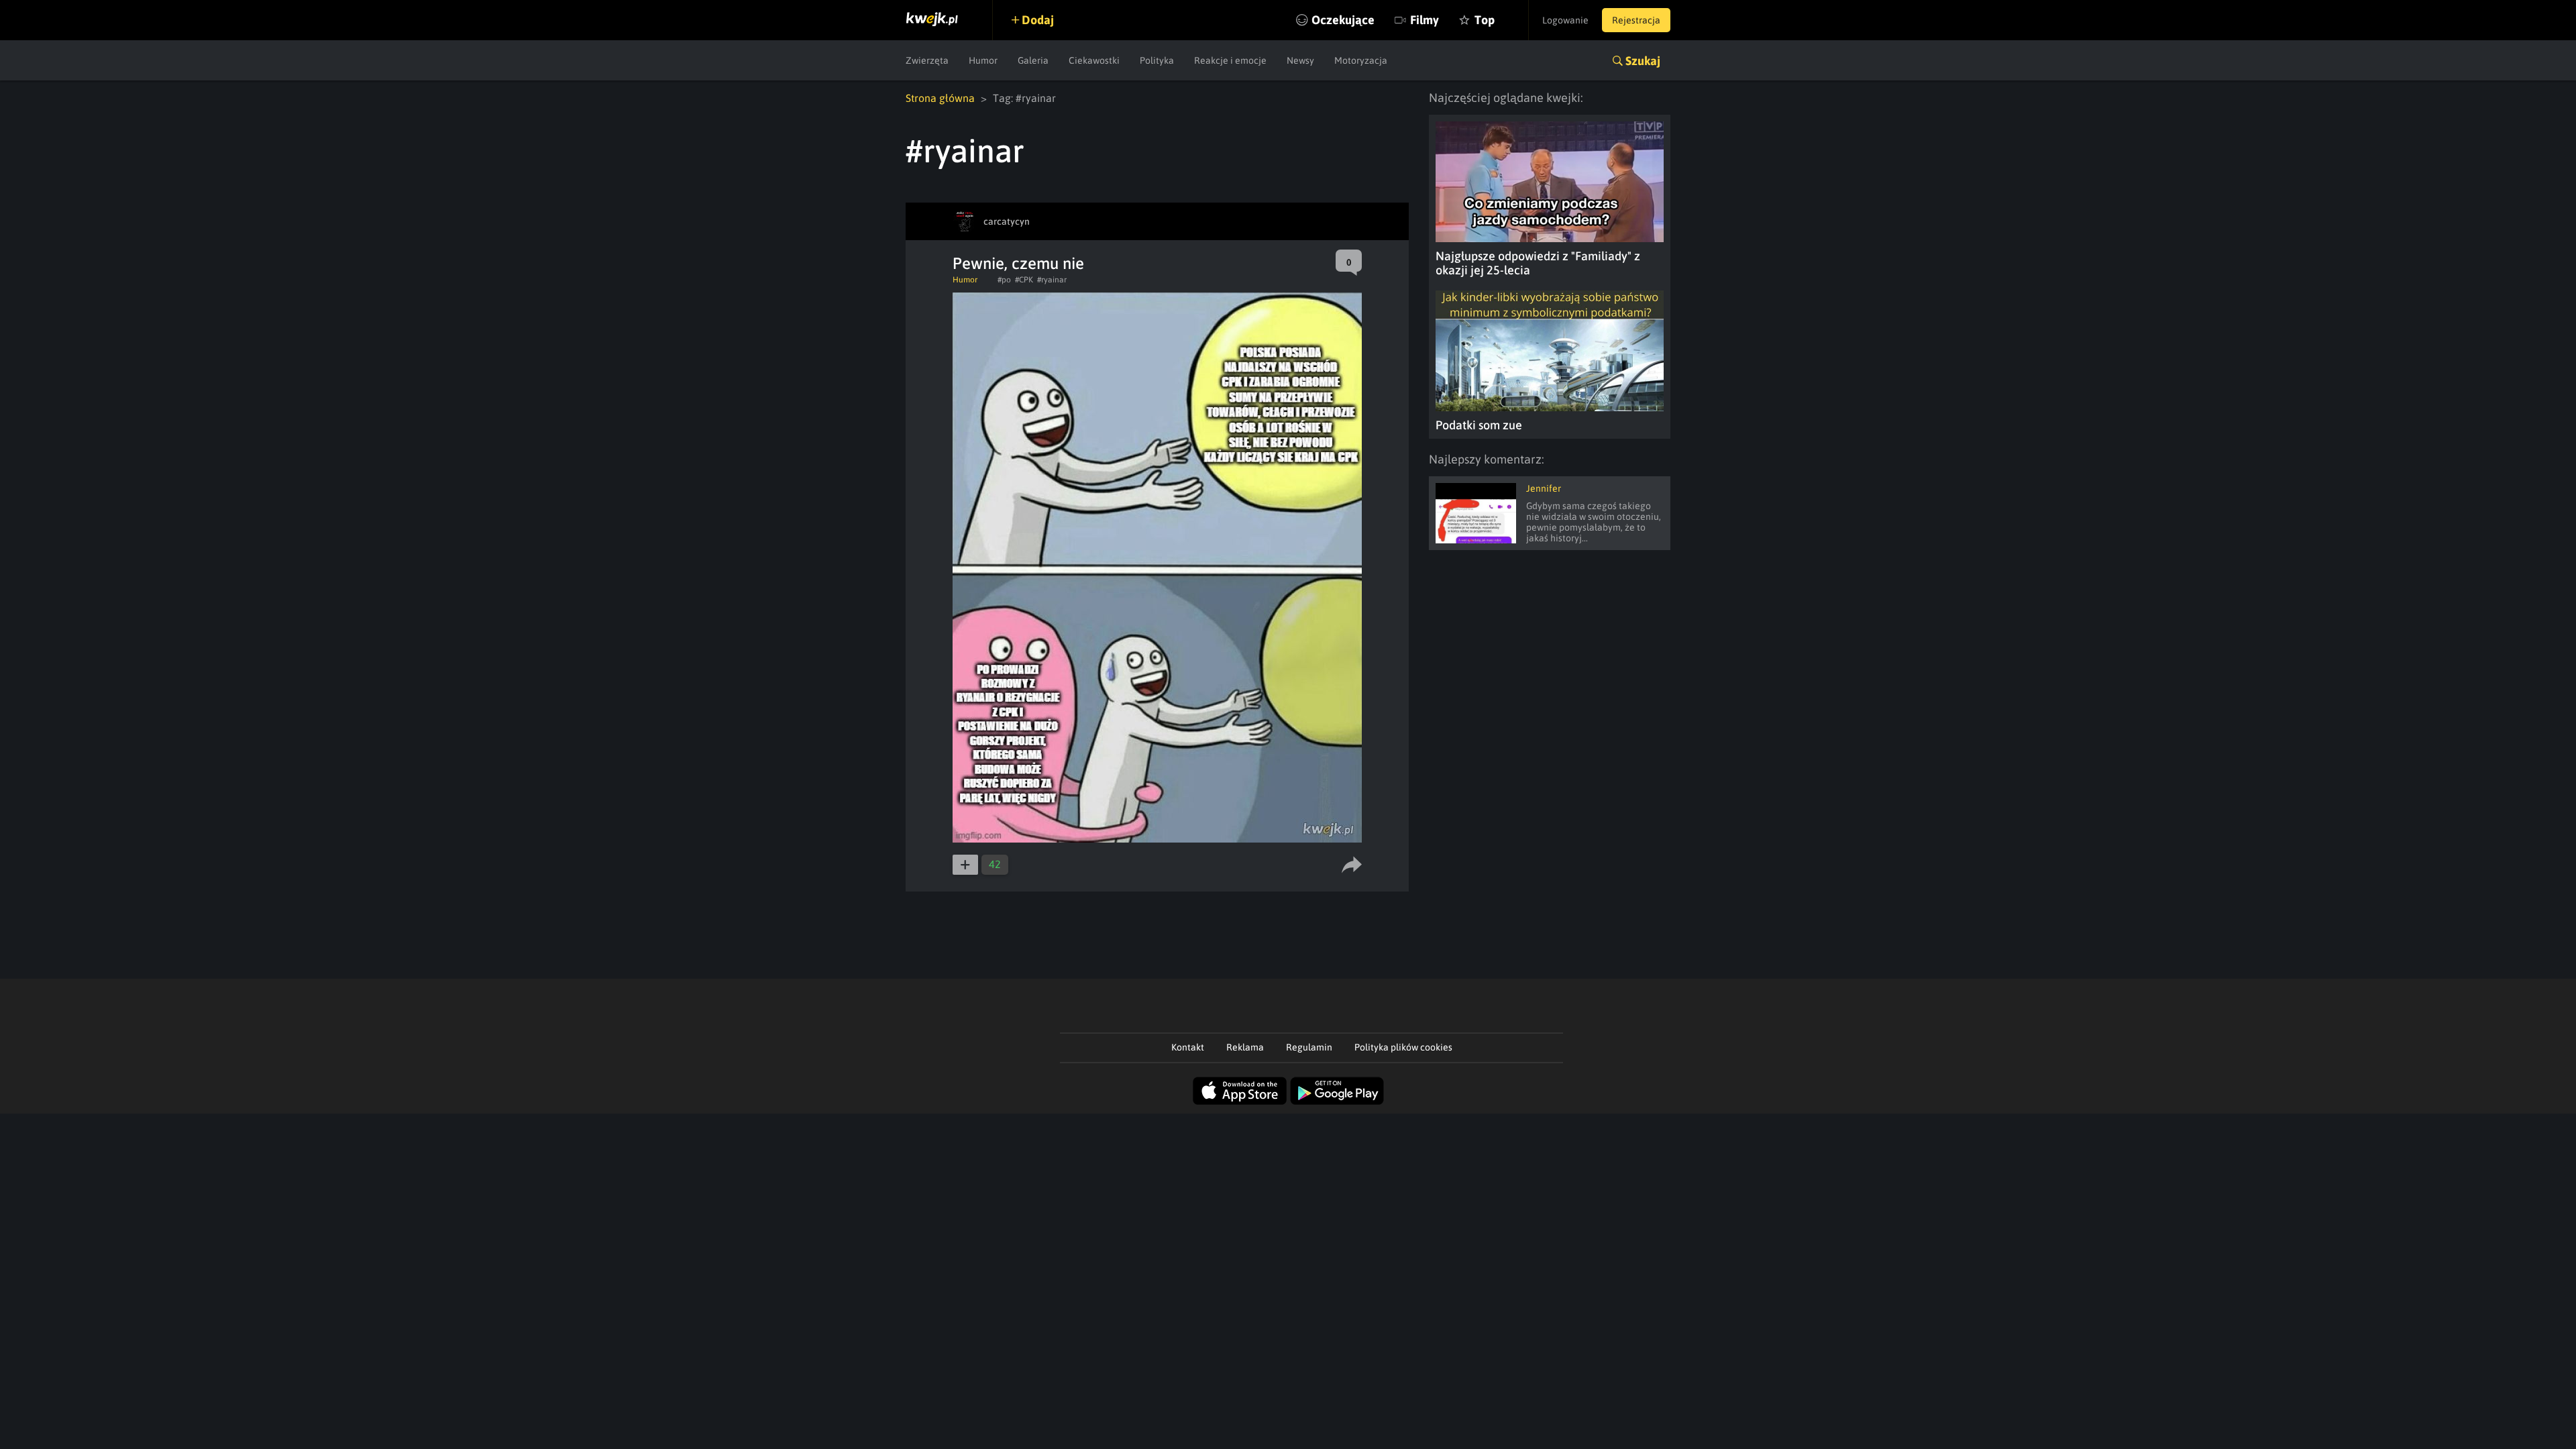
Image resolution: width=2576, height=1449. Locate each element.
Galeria (1033, 60)
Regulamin (1309, 1047)
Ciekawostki (1094, 60)
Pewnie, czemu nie (1018, 263)
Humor (983, 60)
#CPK (1024, 280)
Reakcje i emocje (1230, 60)
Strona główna (940, 98)
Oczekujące (1343, 20)
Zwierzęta (927, 60)
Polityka (1157, 60)
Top (1485, 20)
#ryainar (1052, 280)
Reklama (1245, 1047)
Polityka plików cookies (1403, 1047)
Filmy (1425, 20)
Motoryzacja (1361, 60)
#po (1004, 280)
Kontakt (1188, 1047)
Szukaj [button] (1643, 61)
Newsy (1300, 60)
